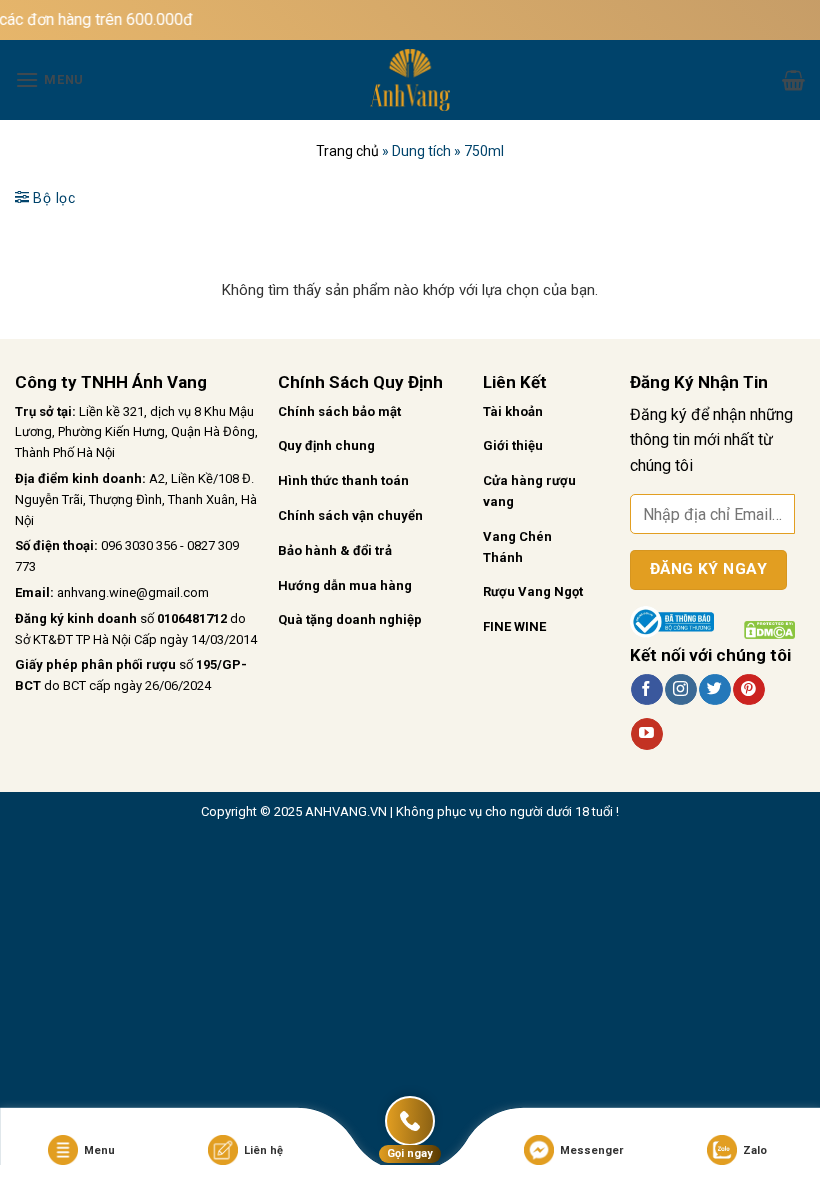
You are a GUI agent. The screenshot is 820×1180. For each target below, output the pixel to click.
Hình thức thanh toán (343, 480)
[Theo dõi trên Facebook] (646, 690)
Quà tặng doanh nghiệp (350, 619)
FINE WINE (514, 626)
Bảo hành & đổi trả (335, 550)
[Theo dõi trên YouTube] (646, 734)
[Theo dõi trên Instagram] (680, 690)
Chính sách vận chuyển (350, 515)
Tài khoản (513, 411)
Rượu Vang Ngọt (533, 591)
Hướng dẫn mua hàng (345, 585)
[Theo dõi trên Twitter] (714, 690)
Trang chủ (347, 151)
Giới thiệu (513, 445)
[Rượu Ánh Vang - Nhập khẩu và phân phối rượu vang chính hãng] (410, 80)
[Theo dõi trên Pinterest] (748, 690)
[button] (49, 79)
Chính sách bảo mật (339, 411)
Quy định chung (326, 445)
